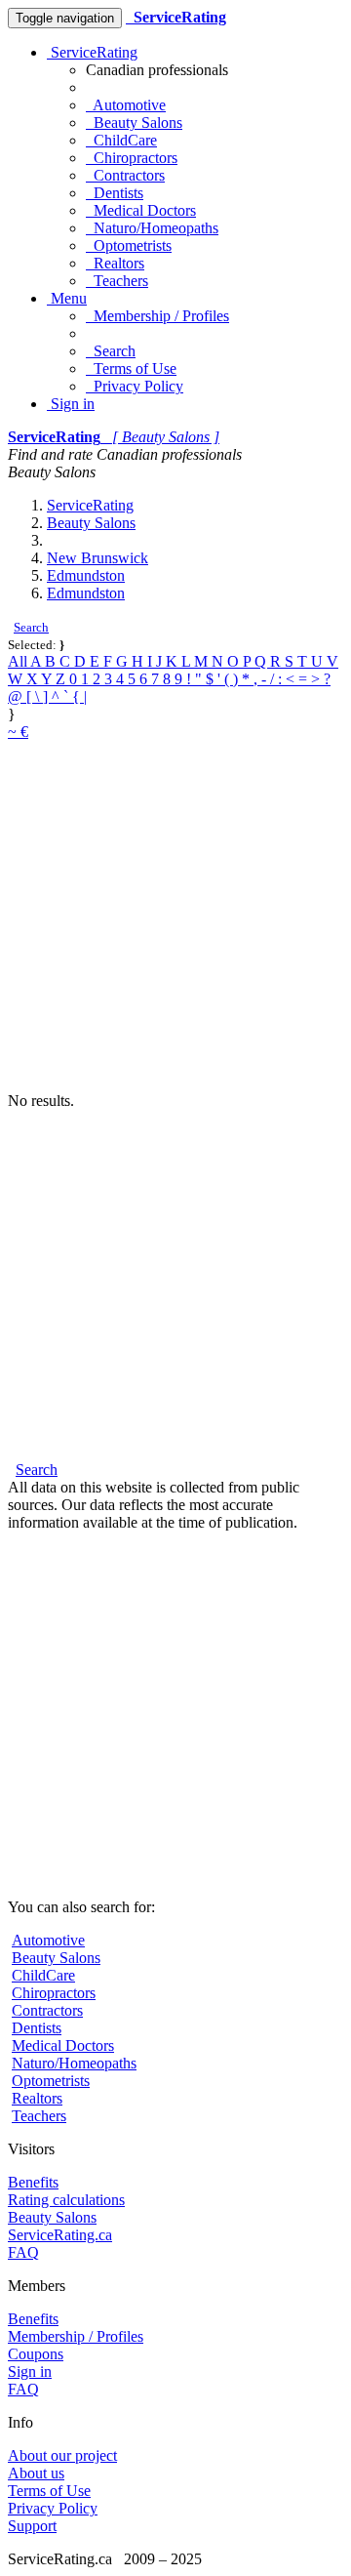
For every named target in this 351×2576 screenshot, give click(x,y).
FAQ (23, 2252)
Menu (67, 298)
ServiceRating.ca (60, 2235)
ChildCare (121, 140)
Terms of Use (131, 368)
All (19, 661)
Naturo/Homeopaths (152, 228)
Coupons (36, 2354)
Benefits (33, 2182)
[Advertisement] (175, 917)
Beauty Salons (134, 123)
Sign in (71, 404)
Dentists (115, 193)
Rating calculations (66, 2200)
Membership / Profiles (157, 316)
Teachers (117, 281)
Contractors (125, 175)
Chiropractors (132, 158)
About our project (62, 2455)
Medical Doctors (141, 210)
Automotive (126, 105)
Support (32, 2526)
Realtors (115, 263)
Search (111, 351)
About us (36, 2473)
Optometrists (129, 245)
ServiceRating (92, 52)
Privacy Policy (135, 386)
